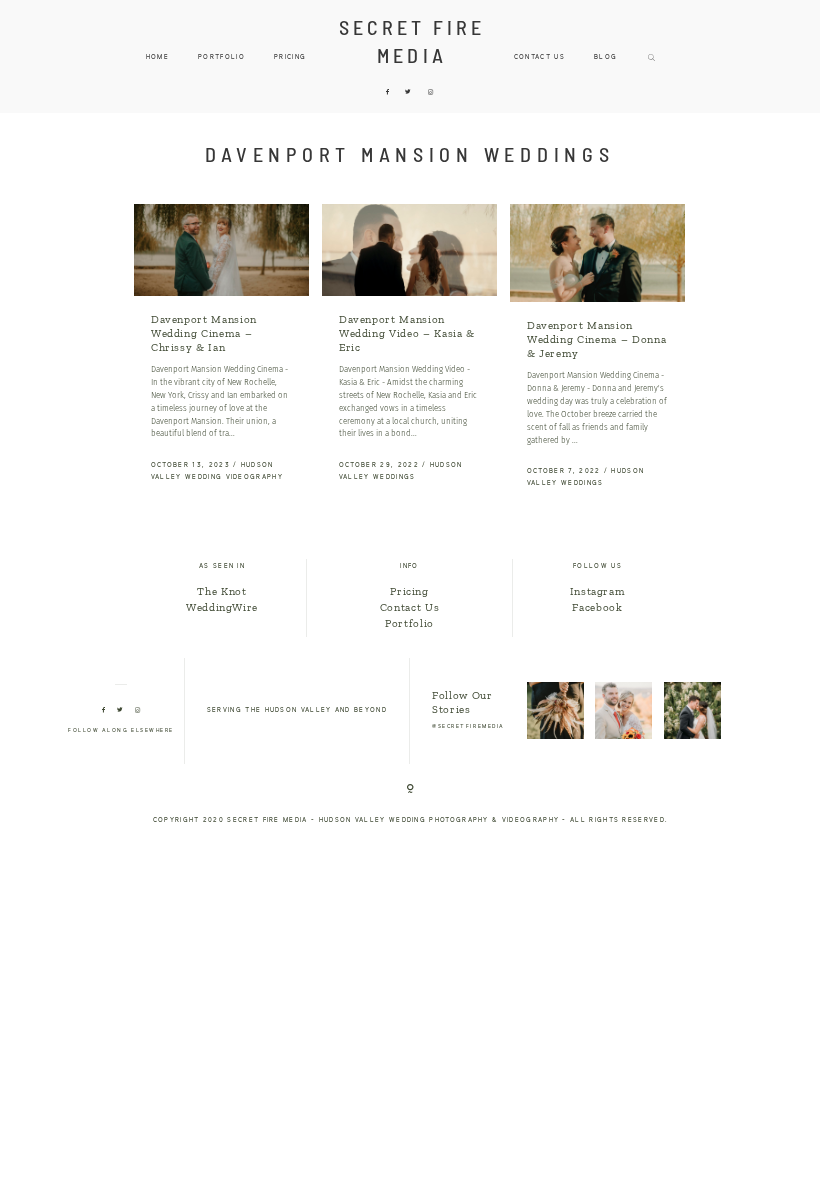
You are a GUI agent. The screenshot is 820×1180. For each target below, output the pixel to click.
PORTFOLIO (221, 57)
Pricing (290, 57)
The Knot (221, 591)
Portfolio (409, 623)
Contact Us (539, 57)
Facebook (597, 607)
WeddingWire (222, 607)
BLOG (605, 57)
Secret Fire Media (412, 41)
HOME (157, 57)
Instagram (598, 591)
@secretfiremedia (468, 727)
